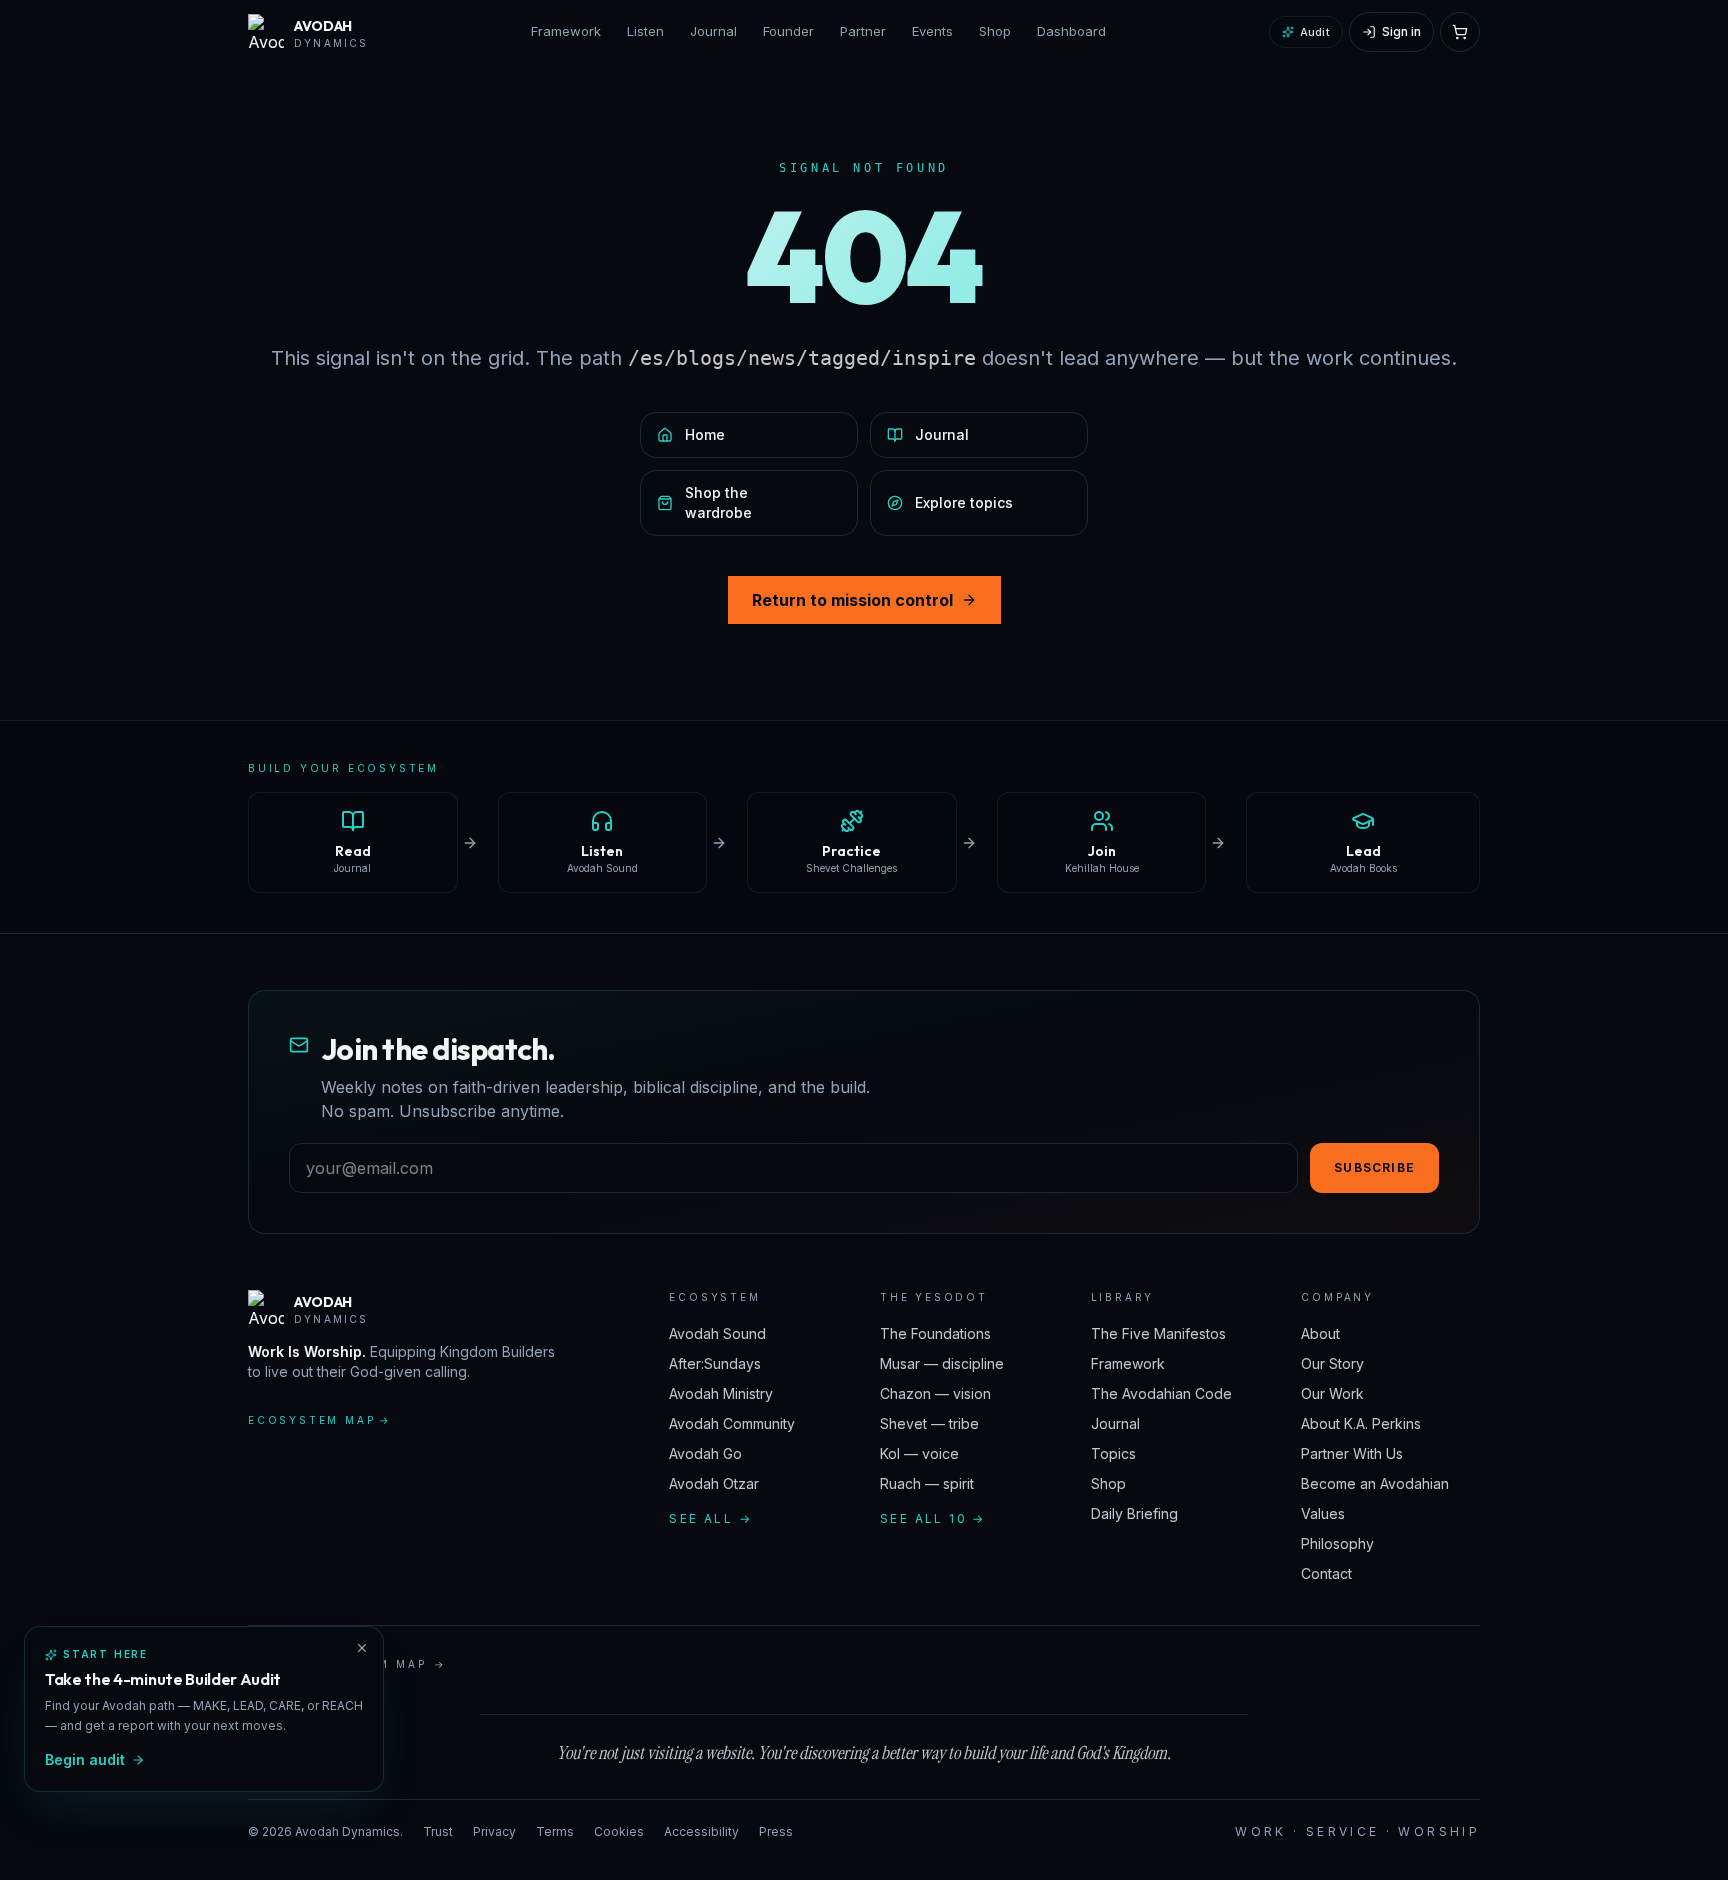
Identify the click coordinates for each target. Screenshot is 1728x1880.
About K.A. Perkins (1361, 1423)
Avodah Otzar (714, 1483)
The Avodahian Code (1161, 1393)
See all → (710, 1518)
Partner (863, 31)
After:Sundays (715, 1363)
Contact (1326, 1573)
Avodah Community (732, 1423)
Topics (1113, 1453)
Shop (995, 31)
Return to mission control (852, 600)
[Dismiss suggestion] (362, 1648)
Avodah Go (705, 1453)
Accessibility (701, 1831)
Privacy (494, 1831)
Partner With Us (1352, 1453)
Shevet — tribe (929, 1423)
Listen (645, 31)
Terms (555, 1831)
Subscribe (1374, 1167)
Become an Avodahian (1375, 1483)
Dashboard (1071, 31)
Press (776, 1831)
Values (1323, 1513)
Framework (566, 31)
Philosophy (1337, 1543)
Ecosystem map (320, 1420)
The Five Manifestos (1158, 1333)
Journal (713, 31)
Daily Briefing (1134, 1513)
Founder (788, 31)
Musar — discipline (942, 1363)
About (1320, 1333)
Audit (1315, 32)
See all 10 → (933, 1518)
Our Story (1332, 1363)
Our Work (1332, 1393)
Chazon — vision (935, 1393)
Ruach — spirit (927, 1483)
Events (932, 31)
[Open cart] (1460, 32)
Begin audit (85, 1759)
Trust (438, 1831)
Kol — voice (919, 1453)
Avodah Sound (717, 1333)
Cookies (619, 1831)
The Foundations (935, 1333)
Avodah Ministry (721, 1393)
